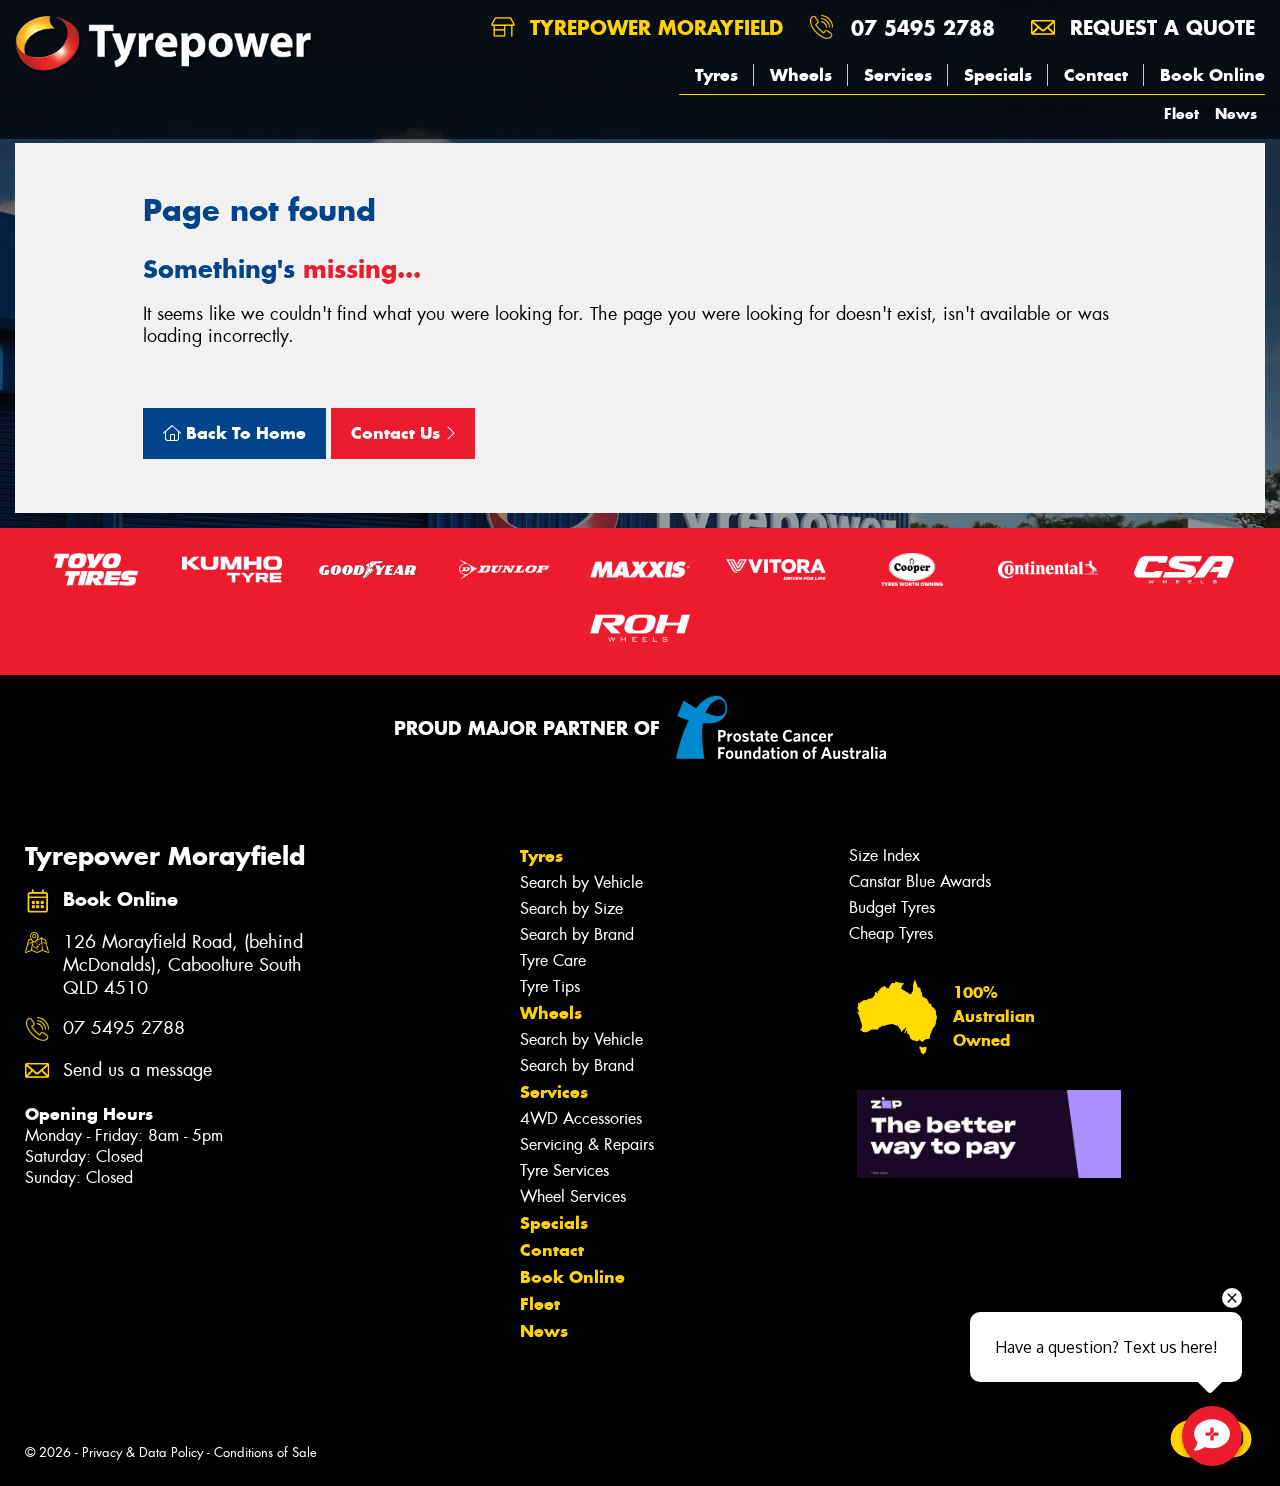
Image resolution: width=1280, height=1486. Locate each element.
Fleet (1181, 113)
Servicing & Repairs (587, 1144)
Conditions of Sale (265, 1452)
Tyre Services (564, 1170)
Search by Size (571, 908)
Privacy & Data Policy (142, 1452)
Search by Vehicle (581, 882)
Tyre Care (553, 960)
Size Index (884, 855)
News (1236, 113)
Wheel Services (573, 1196)
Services (898, 75)
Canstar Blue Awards (920, 881)
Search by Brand (577, 934)
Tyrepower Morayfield (653, 27)
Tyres (716, 75)
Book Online (1212, 75)
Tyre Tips (550, 986)
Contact (1096, 75)
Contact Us (398, 433)
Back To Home (243, 433)
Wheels (801, 75)
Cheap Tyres (891, 933)
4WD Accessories (581, 1118)
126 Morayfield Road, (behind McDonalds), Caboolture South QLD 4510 (183, 965)
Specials (998, 75)
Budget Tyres (892, 907)
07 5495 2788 (923, 27)
